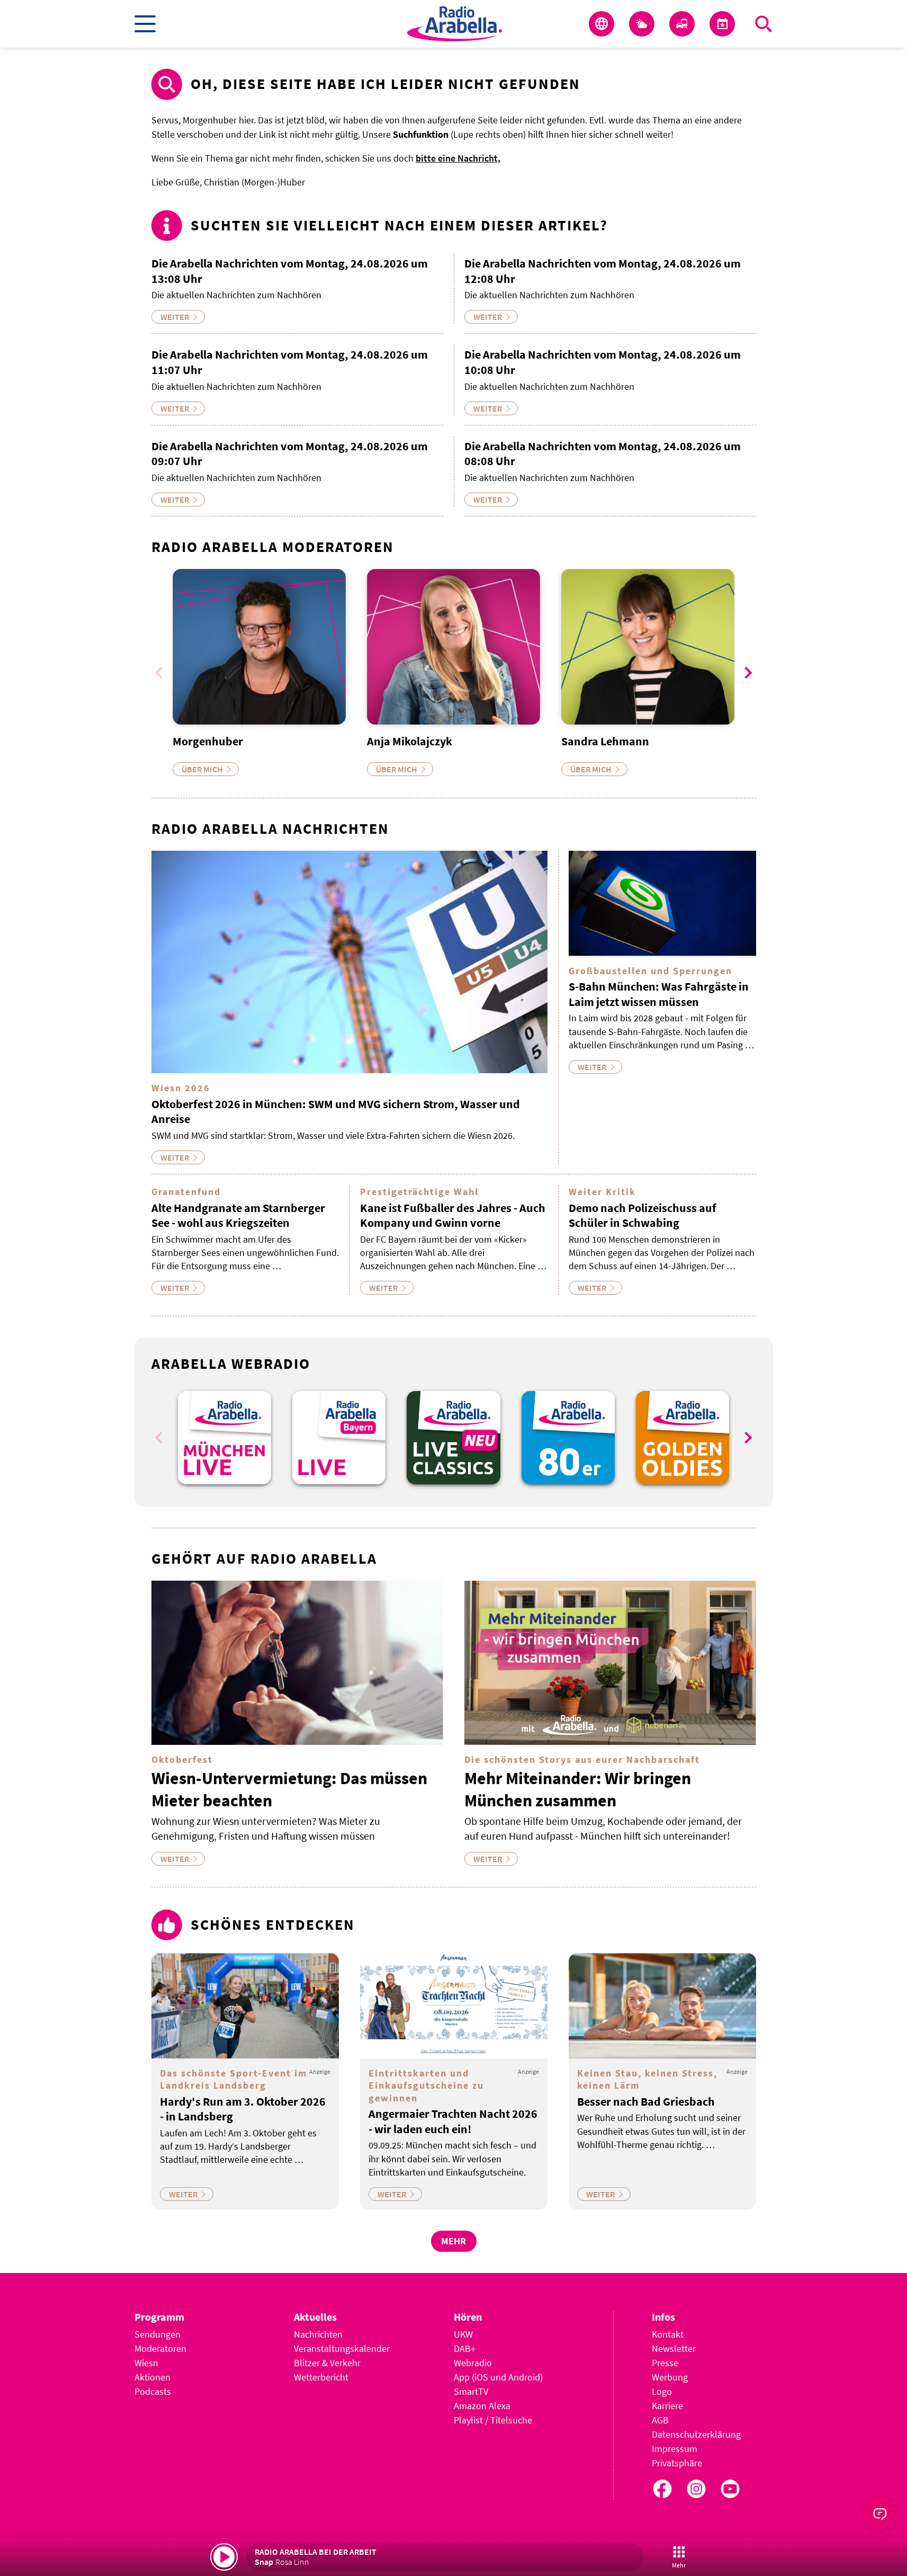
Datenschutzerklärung (696, 2434)
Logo (662, 2391)
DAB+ (465, 2348)
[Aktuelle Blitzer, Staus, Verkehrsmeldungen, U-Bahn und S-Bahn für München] (682, 24)
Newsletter (674, 2348)
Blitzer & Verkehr (327, 2363)
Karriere (667, 2406)
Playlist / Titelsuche (493, 2420)
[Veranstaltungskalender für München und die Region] (722, 24)
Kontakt (668, 2334)
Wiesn (146, 2363)
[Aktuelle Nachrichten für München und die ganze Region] (601, 24)
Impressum (675, 2449)
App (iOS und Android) (498, 2377)
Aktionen (152, 2377)
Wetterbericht (321, 2377)
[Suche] (764, 24)
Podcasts (153, 2391)
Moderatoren (160, 2348)
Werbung (670, 2377)
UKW (463, 2334)
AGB (660, 2420)
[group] (224, 1438)
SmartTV (471, 2391)
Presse (665, 2363)
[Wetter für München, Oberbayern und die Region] (642, 24)
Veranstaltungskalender (342, 2348)
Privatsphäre (677, 2463)
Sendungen (158, 2334)
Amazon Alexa (482, 2406)
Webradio (473, 2363)
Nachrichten (318, 2334)
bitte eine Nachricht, (458, 158)
